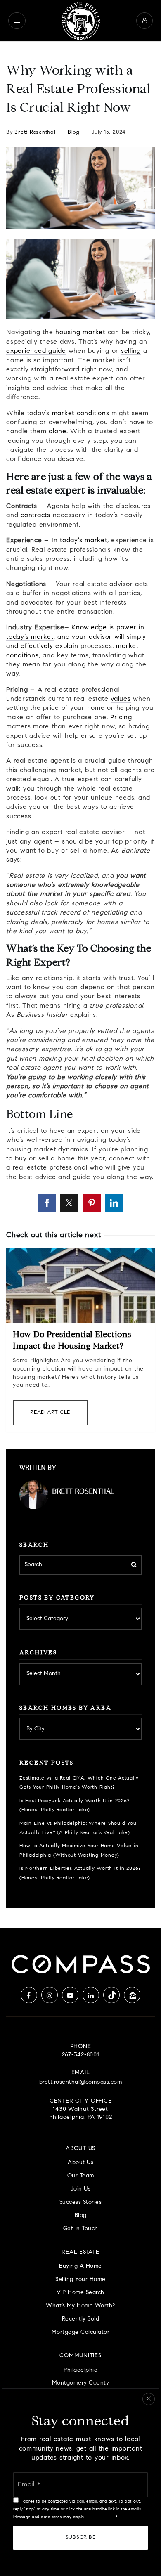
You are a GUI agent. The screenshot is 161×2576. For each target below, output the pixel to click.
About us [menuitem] (80, 2163)
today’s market (84, 541)
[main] (80, 985)
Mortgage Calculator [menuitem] (81, 2332)
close (149, 2399)
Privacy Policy (100, 2517)
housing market (80, 333)
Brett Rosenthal (35, 132)
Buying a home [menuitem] (80, 2266)
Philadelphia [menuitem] (80, 2370)
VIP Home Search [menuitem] (80, 2293)
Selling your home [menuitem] (80, 2279)
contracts (36, 515)
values (121, 699)
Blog (74, 132)
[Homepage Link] (80, 21)
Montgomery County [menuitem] (81, 2383)
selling (131, 351)
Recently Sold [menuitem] (81, 2319)
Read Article (50, 1412)
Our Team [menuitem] (81, 2176)
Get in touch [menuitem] (81, 2229)
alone (58, 432)
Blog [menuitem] (81, 2216)
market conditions (81, 414)
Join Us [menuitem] (81, 2189)
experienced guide (36, 351)
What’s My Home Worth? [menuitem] (80, 2306)
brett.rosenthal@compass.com (81, 2082)
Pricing (121, 718)
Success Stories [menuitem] (81, 2202)
